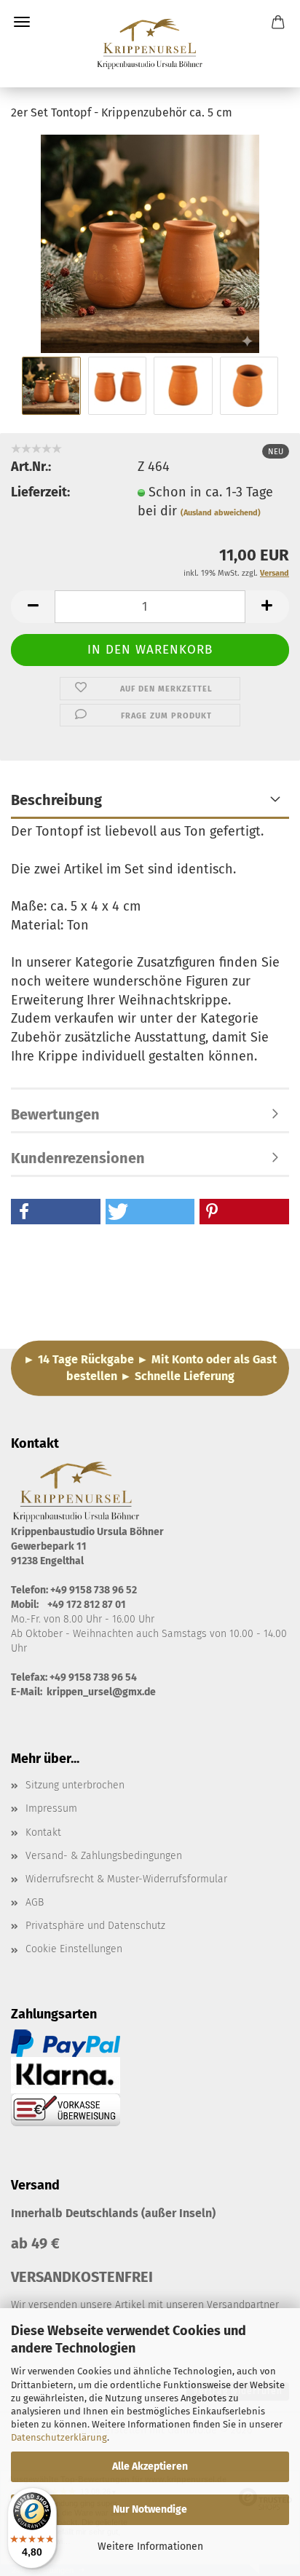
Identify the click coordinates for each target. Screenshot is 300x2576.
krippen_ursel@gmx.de (101, 1692)
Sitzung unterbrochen (75, 1785)
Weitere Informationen (150, 2547)
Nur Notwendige (150, 2509)
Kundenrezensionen (78, 1158)
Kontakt (43, 1832)
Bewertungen (55, 1114)
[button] (33, 607)
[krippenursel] (150, 44)
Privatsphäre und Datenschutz (95, 1926)
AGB (35, 1902)
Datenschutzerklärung (59, 2437)
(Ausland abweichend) (221, 513)
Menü (22, 22)
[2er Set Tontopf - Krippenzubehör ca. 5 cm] (150, 243)
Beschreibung (56, 800)
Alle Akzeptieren (150, 2466)
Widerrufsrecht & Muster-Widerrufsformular (126, 1879)
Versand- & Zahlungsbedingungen (104, 1856)
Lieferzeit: (40, 492)
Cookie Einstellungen (74, 1949)
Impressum (51, 1808)
